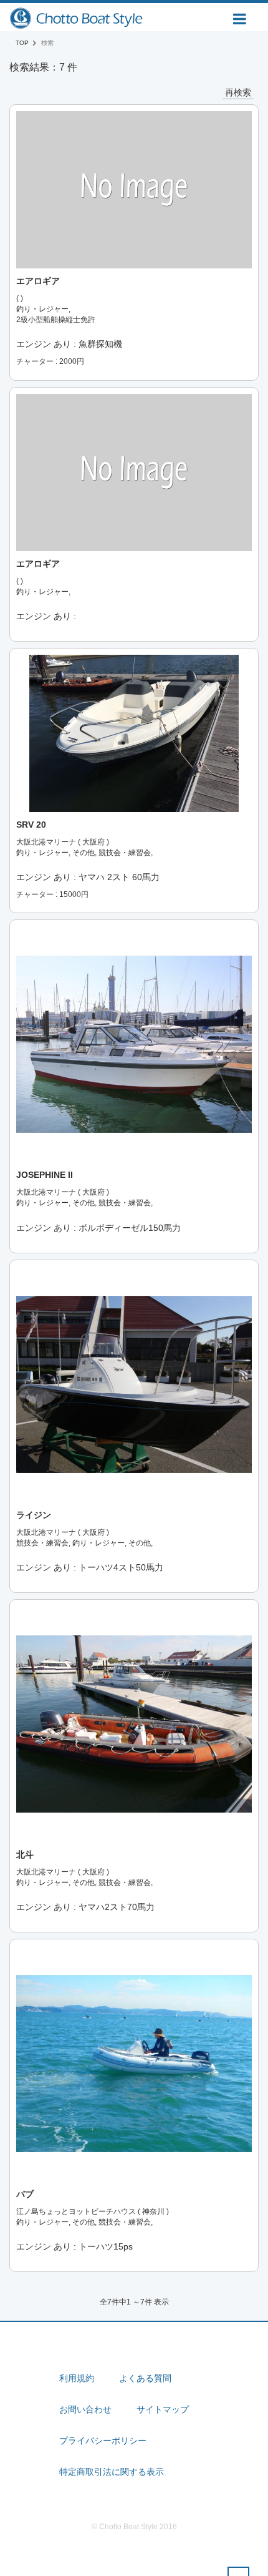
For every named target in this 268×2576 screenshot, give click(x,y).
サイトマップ (163, 2409)
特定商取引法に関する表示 (112, 2472)
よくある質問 (145, 2378)
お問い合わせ (85, 2409)
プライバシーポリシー (103, 2441)
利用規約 (77, 2378)
